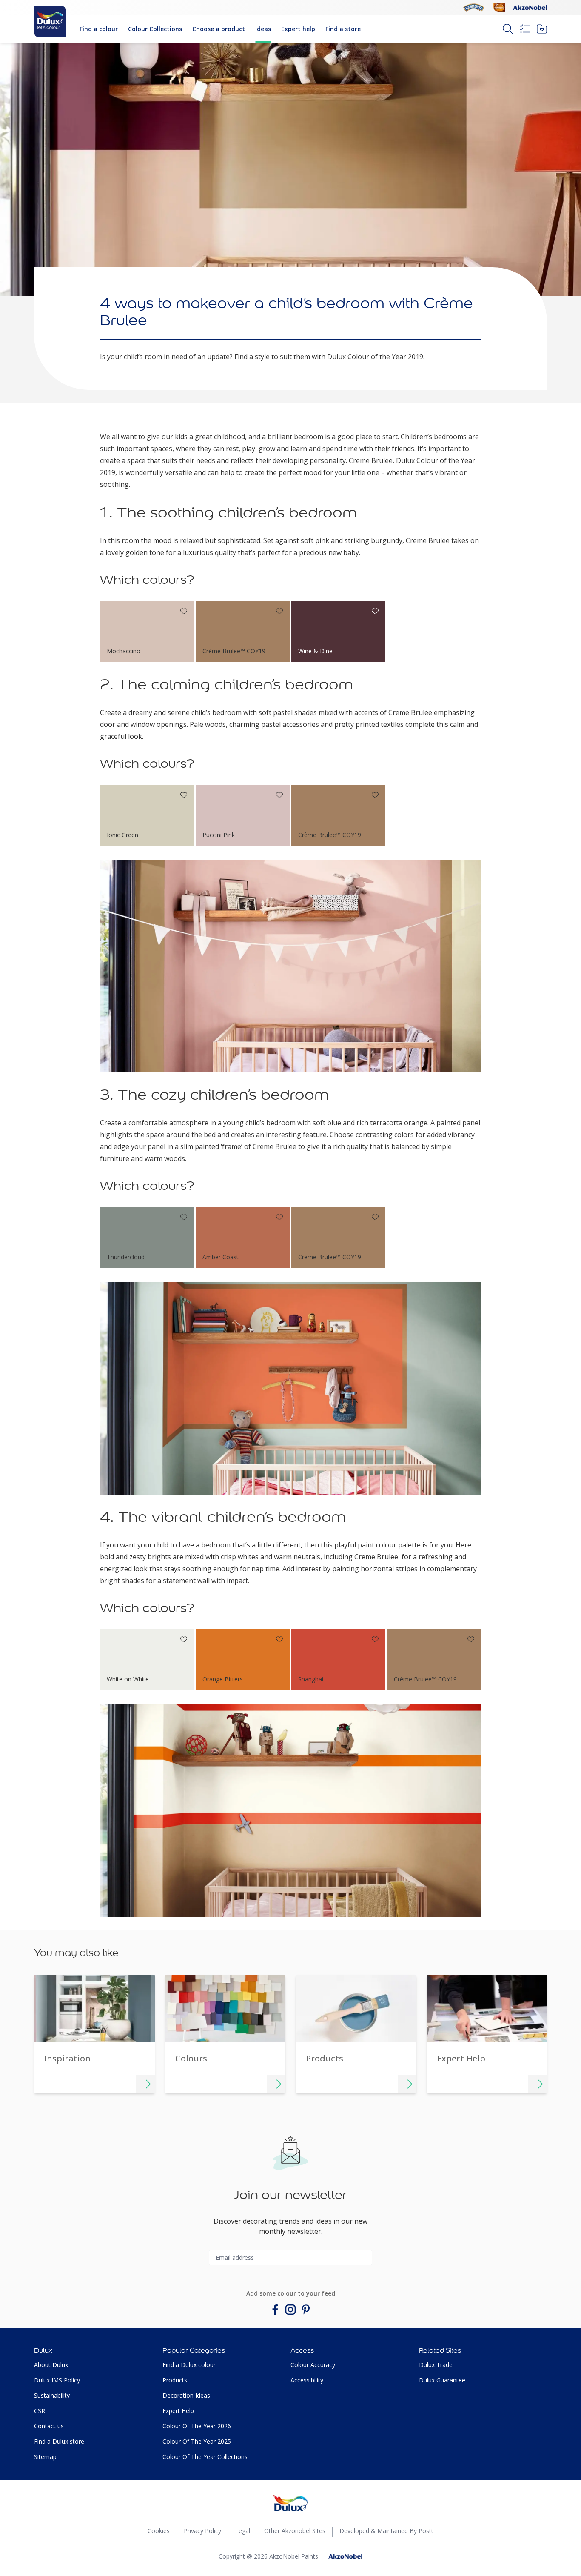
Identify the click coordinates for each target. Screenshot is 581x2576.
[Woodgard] (499, 8)
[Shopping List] (525, 29)
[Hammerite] (474, 8)
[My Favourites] (542, 29)
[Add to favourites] (184, 611)
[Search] (508, 29)
